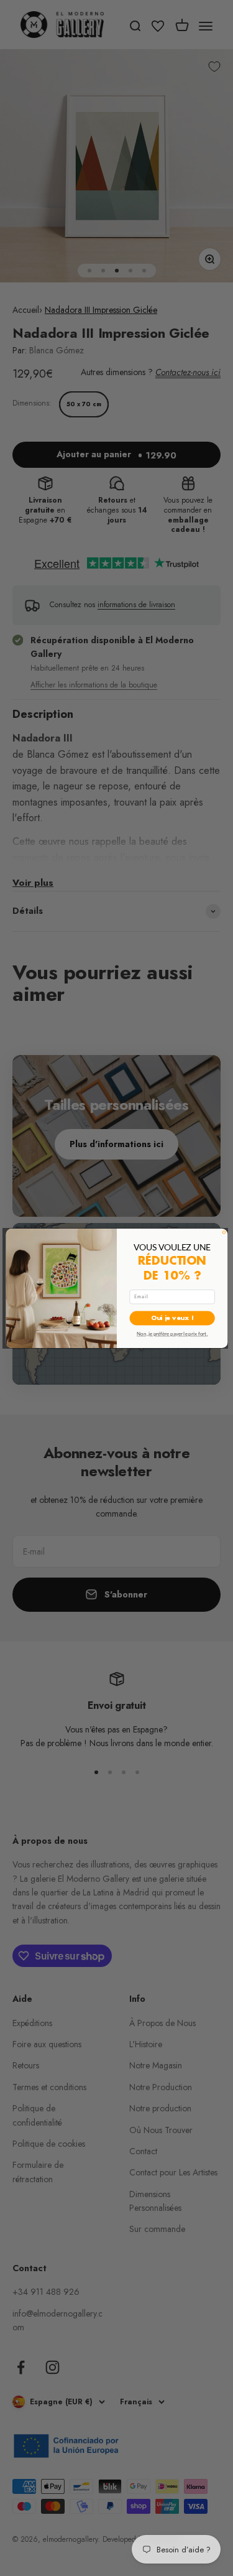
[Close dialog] (224, 1232)
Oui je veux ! (172, 1318)
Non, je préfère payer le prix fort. (172, 1333)
